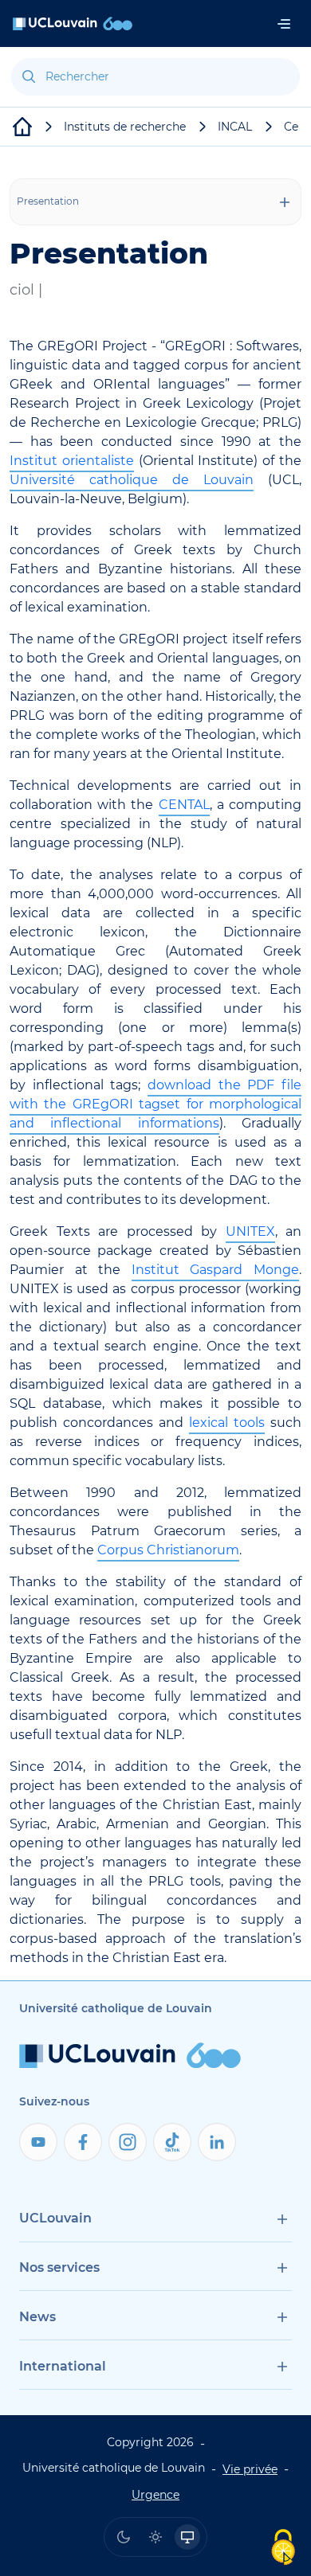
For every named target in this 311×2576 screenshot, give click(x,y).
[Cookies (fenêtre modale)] (283, 2549)
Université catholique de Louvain (132, 480)
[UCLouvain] (22, 127)
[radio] (124, 2537)
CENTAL (184, 805)
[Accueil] (73, 23)
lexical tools (227, 1423)
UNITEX (250, 1231)
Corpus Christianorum (168, 1550)
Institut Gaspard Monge (215, 1270)
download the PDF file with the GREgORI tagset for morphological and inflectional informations (155, 1104)
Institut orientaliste (72, 461)
